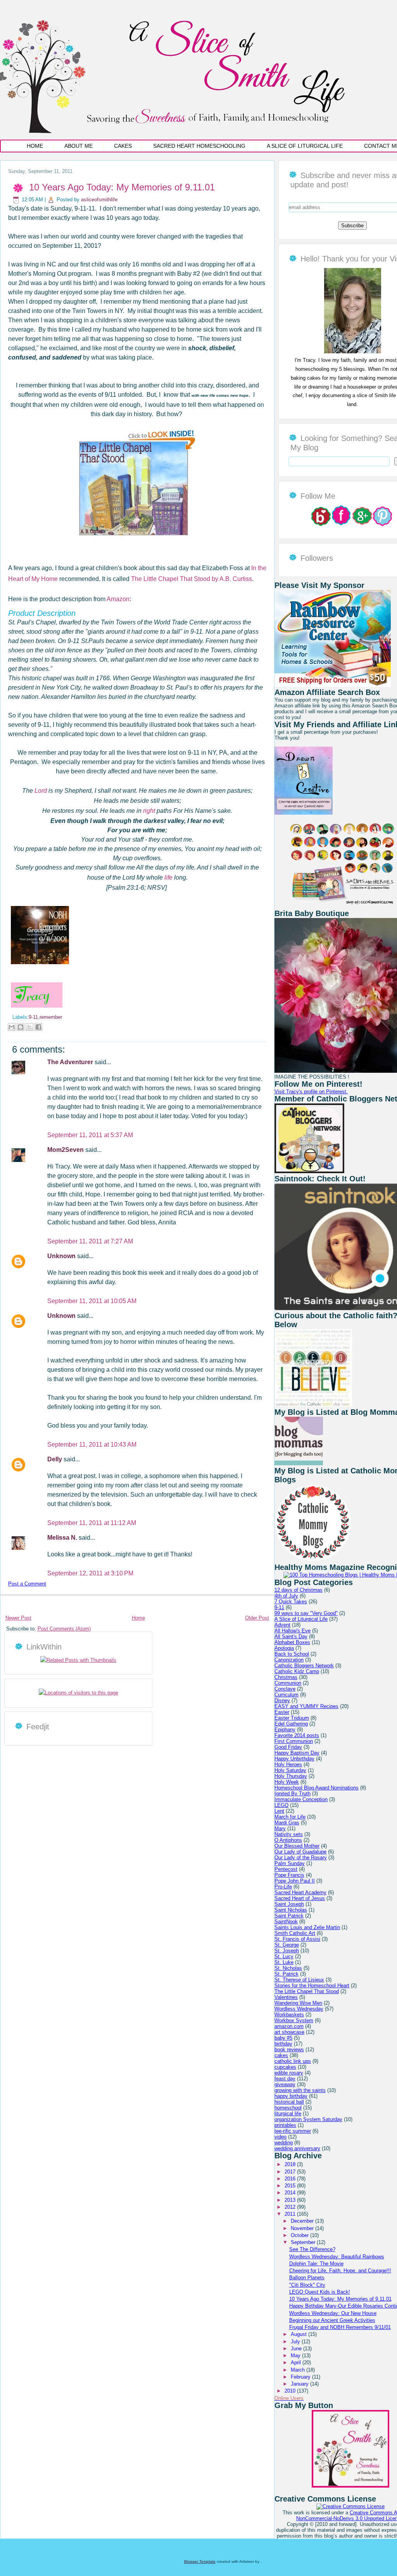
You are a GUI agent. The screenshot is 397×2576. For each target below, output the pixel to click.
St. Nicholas (288, 1968)
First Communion (294, 1741)
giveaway (285, 2084)
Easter (282, 1712)
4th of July (286, 1596)
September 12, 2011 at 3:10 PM (90, 1573)
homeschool (288, 2108)
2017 (291, 2172)
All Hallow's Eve (293, 1631)
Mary (280, 1828)
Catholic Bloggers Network (304, 1666)
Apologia (284, 1648)
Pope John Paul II (295, 1881)
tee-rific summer (293, 2131)
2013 (291, 2200)
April (297, 2362)
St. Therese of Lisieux (299, 1980)
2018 (291, 2164)
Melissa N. (63, 1538)
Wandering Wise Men (298, 2003)
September (304, 2242)
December (303, 2221)
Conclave (285, 1689)
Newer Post (18, 1618)
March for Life (290, 1817)
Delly (55, 1459)
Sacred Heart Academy (300, 1892)
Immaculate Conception (301, 1799)
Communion (288, 1683)
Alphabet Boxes (292, 1642)
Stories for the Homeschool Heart (312, 1986)
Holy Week (287, 1782)
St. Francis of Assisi (297, 1939)
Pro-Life (283, 1887)
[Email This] (12, 1027)
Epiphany (285, 1730)
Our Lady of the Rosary (301, 1858)
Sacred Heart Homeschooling (199, 146)
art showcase (289, 2032)
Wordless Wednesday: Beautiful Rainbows (337, 2257)
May (296, 2356)
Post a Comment (27, 1584)
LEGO (281, 1805)
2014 (291, 2193)
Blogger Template (200, 2561)
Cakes (123, 146)
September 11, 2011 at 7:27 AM (90, 1241)
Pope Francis (289, 1875)
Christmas (286, 1677)
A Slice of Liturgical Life (305, 146)
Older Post (257, 1618)
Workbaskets (289, 2015)
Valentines (286, 1997)
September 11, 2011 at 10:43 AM (92, 1444)
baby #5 (283, 2038)
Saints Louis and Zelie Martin (307, 1927)
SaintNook (286, 1922)
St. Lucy (284, 1956)
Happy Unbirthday (294, 1759)
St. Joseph (287, 1951)
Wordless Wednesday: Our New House (333, 2313)
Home (35, 146)
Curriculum (287, 1695)
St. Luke (284, 1962)
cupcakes (285, 2067)
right (149, 811)
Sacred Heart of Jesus (300, 1898)
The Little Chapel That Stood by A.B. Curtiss (192, 579)
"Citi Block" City (307, 2285)
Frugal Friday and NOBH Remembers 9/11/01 (340, 2327)
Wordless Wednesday (299, 2009)
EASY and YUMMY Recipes (306, 1706)
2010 (291, 2391)
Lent (279, 1811)
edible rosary (289, 2073)
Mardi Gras (287, 1823)
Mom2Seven (66, 1150)
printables (285, 2125)
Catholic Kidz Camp (297, 1671)
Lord (41, 791)
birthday (283, 2044)
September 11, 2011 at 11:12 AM (92, 1523)
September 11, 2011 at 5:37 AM (90, 1135)
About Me (79, 146)
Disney (282, 1700)
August (299, 2334)
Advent (282, 1625)
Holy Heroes (288, 1764)
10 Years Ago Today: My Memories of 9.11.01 (122, 187)
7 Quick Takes (291, 1602)
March (299, 2370)
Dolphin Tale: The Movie (316, 2264)
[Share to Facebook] (38, 1027)
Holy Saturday (290, 1770)
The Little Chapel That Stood (307, 1991)
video (280, 2137)
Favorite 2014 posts (297, 1735)
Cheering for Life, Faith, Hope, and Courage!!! (340, 2271)
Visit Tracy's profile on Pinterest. (311, 1092)
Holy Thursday (291, 1776)
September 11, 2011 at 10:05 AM (92, 1301)
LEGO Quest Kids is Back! (320, 2292)
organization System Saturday (308, 2119)
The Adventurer (71, 1062)
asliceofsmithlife (99, 200)
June (297, 2349)
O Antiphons (288, 1840)
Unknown (62, 1256)
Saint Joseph (289, 1904)
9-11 (33, 1017)
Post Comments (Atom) (64, 1629)
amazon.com (289, 2026)
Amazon (118, 599)
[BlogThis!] (21, 1027)
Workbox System (294, 2020)
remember (51, 1017)
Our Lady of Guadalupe (300, 1852)
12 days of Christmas (299, 1590)
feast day (285, 2079)
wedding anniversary (297, 2148)
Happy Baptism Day (297, 1753)
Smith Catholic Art (295, 1933)
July (296, 2342)
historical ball (289, 2102)
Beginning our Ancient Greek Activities (332, 2320)
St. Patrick (287, 1974)
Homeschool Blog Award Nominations (317, 1788)
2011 (291, 2214)
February (301, 2377)
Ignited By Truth (293, 1794)
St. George (287, 1945)
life (168, 877)
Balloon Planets (307, 2278)
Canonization (289, 1660)
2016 (291, 2179)
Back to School (292, 1654)
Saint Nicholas (291, 1910)
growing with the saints (300, 2090)
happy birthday (291, 2096)
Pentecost (286, 1869)
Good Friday (288, 1747)
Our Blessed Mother (297, 1846)
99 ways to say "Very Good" (306, 1613)
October (300, 2235)
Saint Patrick (289, 1916)
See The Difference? (312, 2249)
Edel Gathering (291, 1724)
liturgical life (288, 2114)
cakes (281, 2055)
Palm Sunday (290, 1863)
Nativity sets (289, 1834)
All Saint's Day (291, 1636)
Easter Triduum (292, 1718)
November (303, 2228)
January (300, 2384)
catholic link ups (293, 2061)
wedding (284, 2143)
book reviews (289, 2050)
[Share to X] (29, 1027)
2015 (291, 2186)
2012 (291, 2207)
